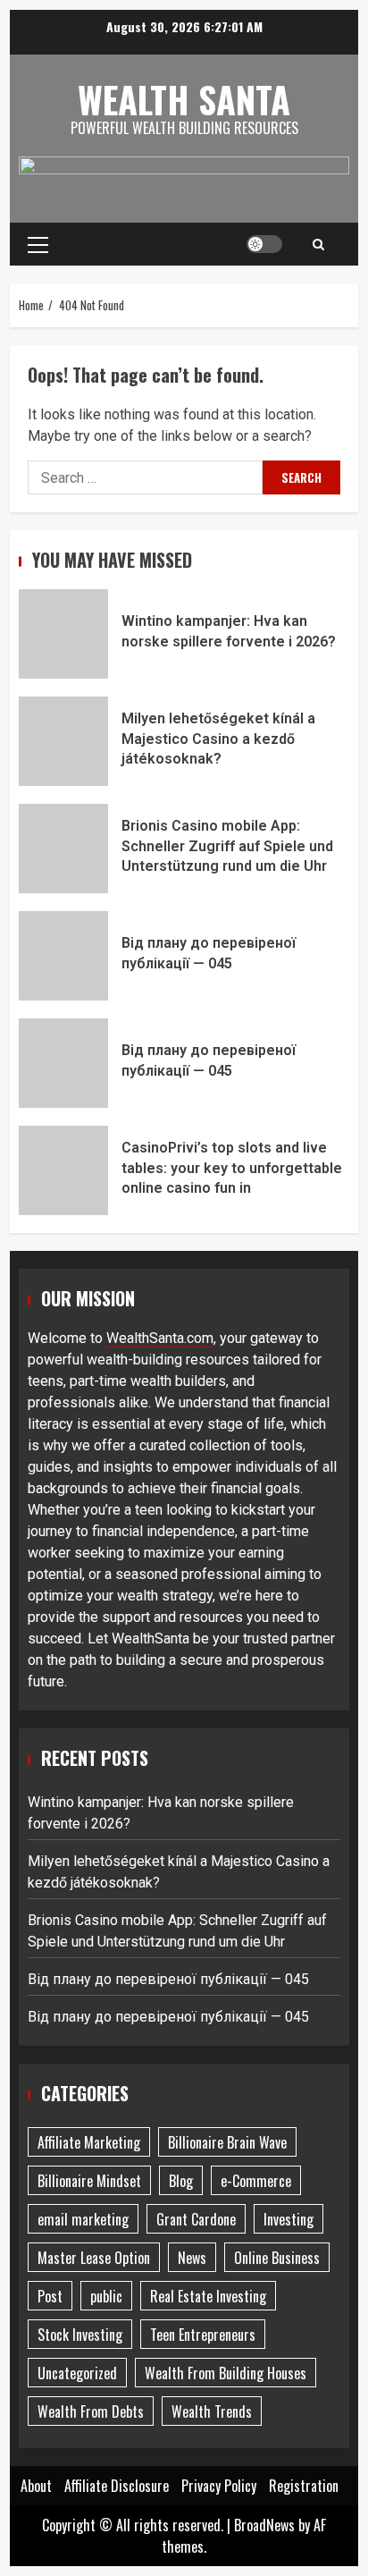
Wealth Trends (212, 2411)
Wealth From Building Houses (226, 2373)
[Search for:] (145, 477)
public (106, 2296)
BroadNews (264, 2525)
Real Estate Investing (208, 2296)
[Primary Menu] (38, 244)
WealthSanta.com (160, 1338)
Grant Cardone (196, 2219)
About (36, 2486)
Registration (304, 2486)
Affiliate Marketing (89, 2142)
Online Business (277, 2258)
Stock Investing (80, 2335)
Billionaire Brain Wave (227, 2142)
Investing (289, 2219)
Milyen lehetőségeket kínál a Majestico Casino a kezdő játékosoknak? (63, 741)
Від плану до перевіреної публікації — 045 (63, 956)
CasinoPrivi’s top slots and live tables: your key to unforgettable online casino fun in (63, 1170)
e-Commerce (256, 2181)
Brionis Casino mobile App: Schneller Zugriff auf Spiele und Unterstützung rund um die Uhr (63, 849)
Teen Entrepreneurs (203, 2335)
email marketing (83, 2219)
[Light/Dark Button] (264, 244)
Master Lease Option (94, 2258)
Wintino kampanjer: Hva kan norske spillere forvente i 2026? (63, 634)
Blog (181, 2181)
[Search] (318, 244)
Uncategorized (77, 2373)
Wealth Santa (184, 99)
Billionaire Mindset (89, 2181)
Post (50, 2296)
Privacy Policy (219, 2486)
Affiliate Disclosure (117, 2486)
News (192, 2258)
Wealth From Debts (91, 2411)
